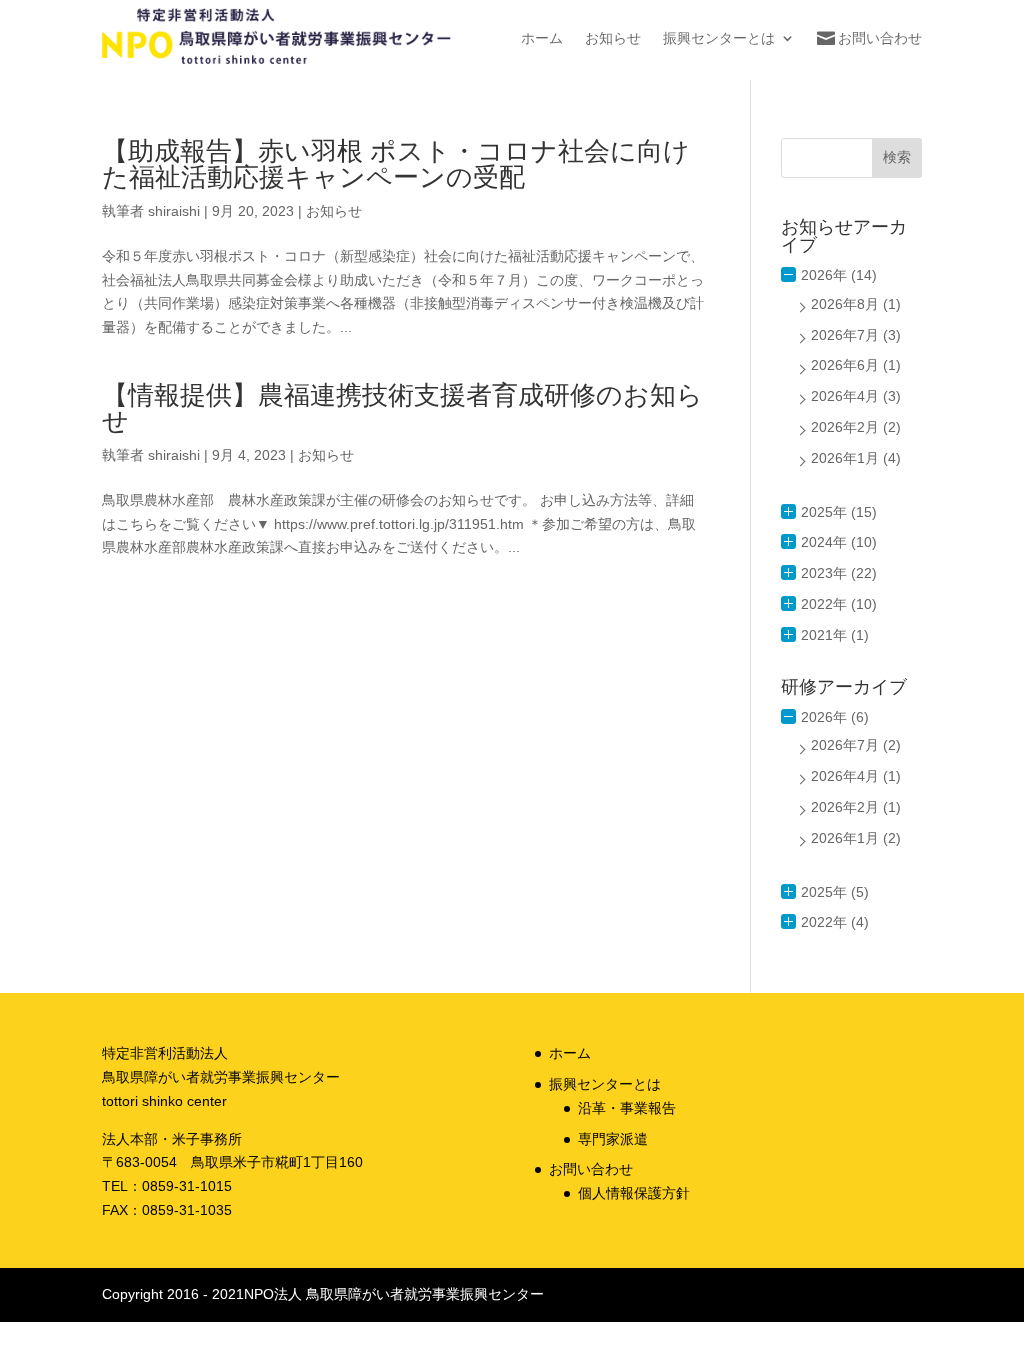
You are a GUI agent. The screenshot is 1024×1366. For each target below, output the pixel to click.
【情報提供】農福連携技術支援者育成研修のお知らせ (402, 408)
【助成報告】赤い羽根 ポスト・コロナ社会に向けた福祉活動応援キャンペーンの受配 (396, 164)
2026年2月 (845, 427)
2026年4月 (845, 396)
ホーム (542, 38)
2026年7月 (845, 335)
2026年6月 (845, 365)
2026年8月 (845, 304)
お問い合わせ (880, 38)
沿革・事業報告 (627, 1108)
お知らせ (613, 38)
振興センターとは (719, 38)
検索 (897, 157)
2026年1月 (845, 458)
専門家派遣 (613, 1139)
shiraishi (174, 211)
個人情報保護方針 (634, 1193)
